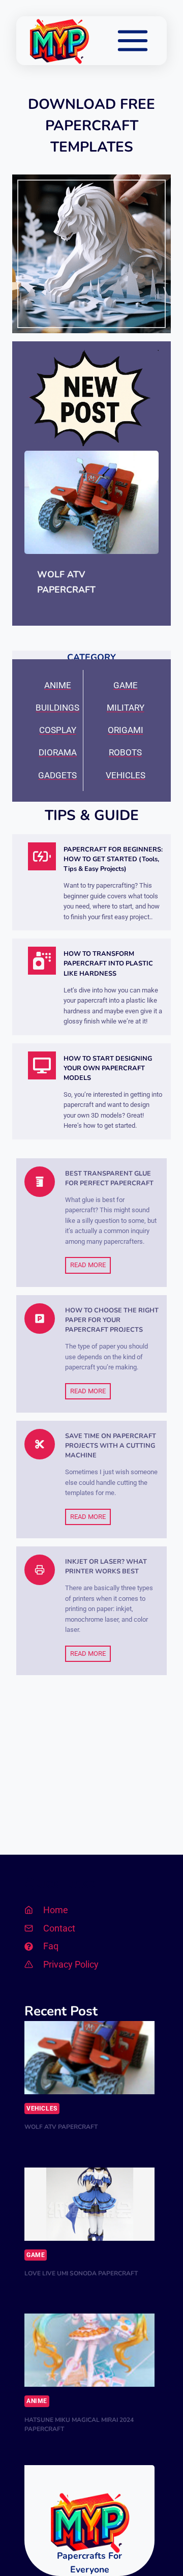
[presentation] (91, 502)
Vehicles (42, 2109)
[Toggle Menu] (133, 41)
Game (36, 2255)
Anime (37, 2401)
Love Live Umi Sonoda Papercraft (81, 2273)
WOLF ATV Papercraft (66, 582)
